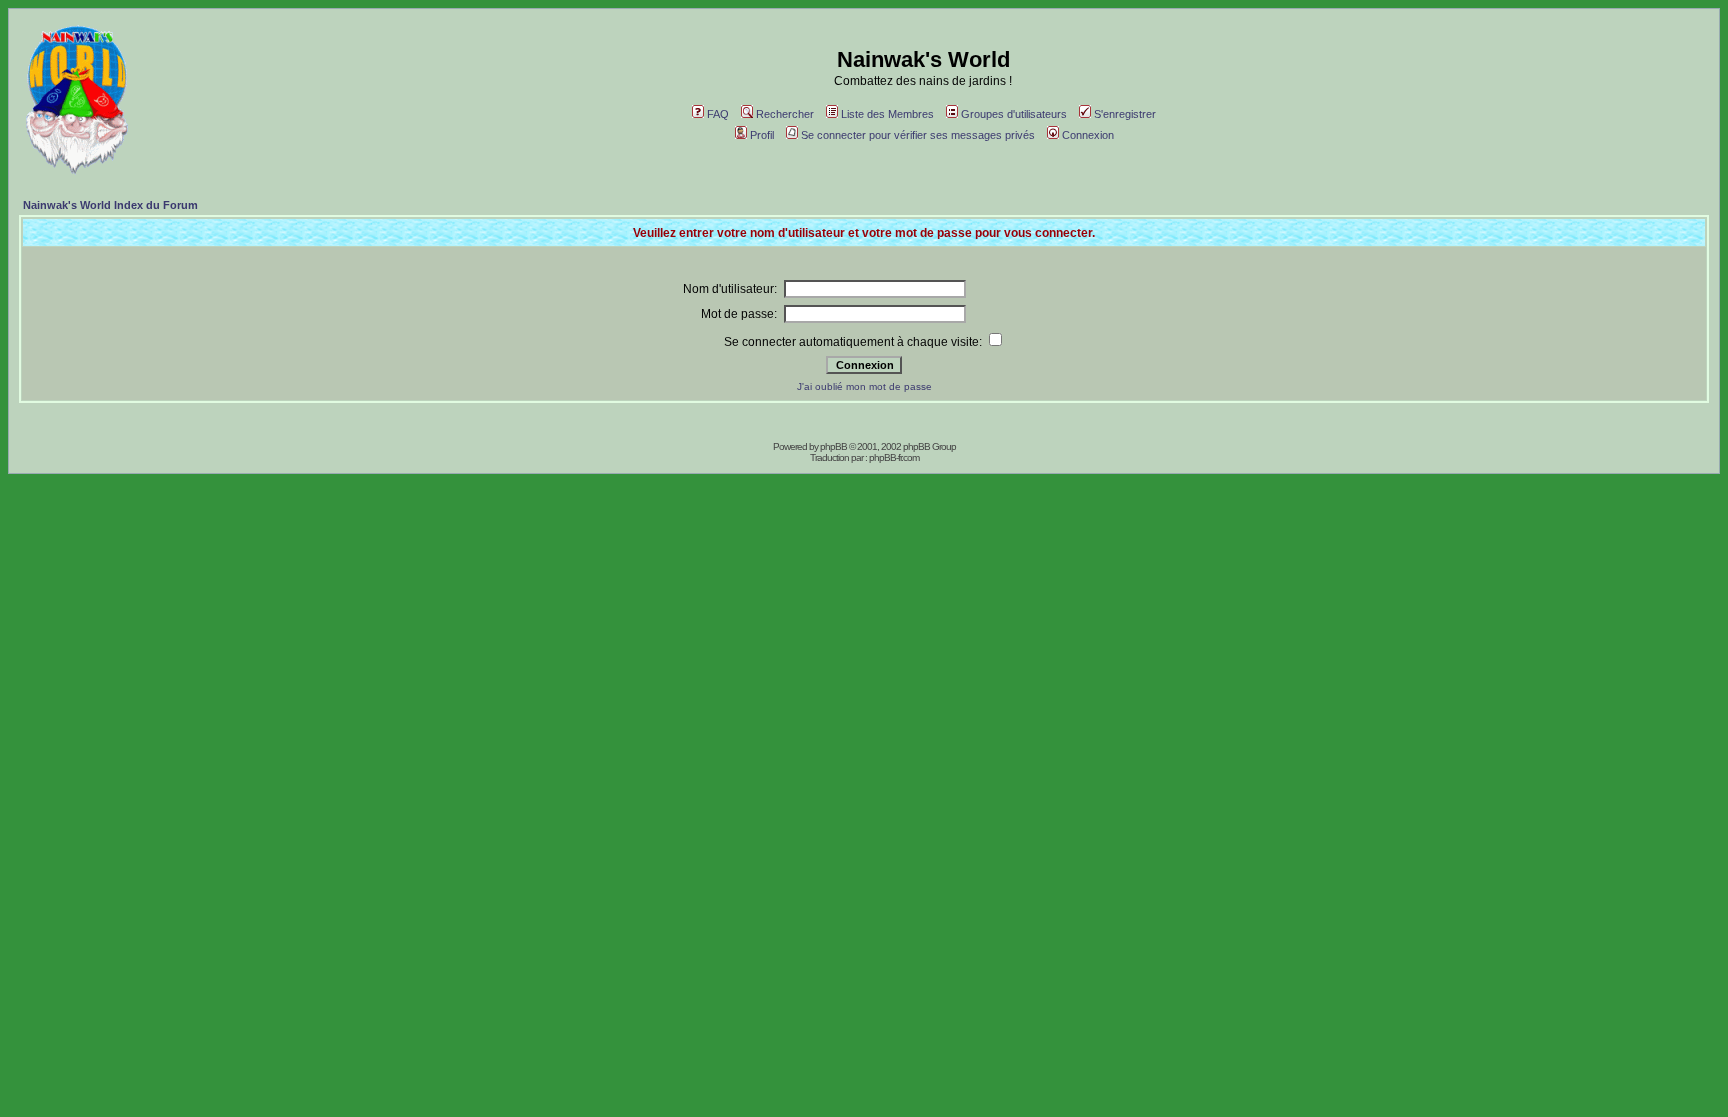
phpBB (833, 446)
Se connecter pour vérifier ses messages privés (918, 135)
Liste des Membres (887, 114)
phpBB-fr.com (894, 457)
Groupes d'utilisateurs (1014, 114)
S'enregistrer (1125, 114)
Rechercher (785, 114)
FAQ (718, 114)
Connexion (1088, 135)
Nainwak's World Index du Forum (110, 205)
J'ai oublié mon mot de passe (864, 386)
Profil (762, 135)
